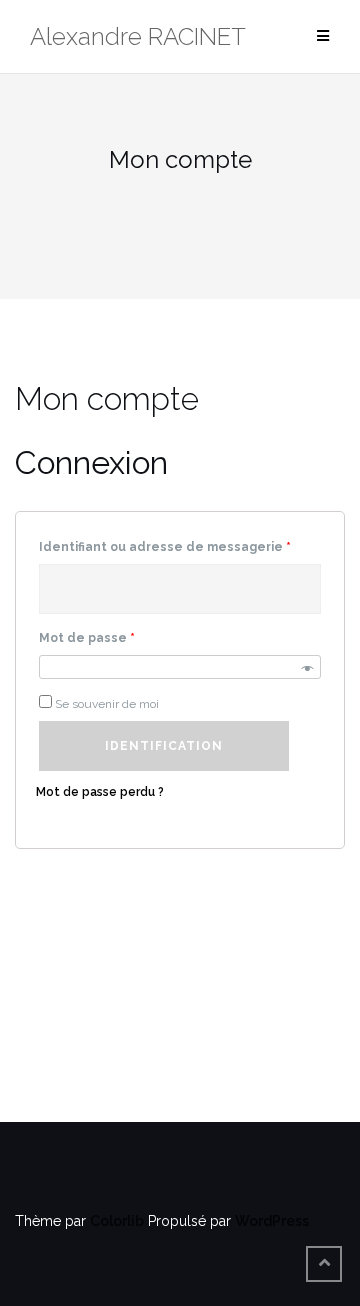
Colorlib (117, 1221)
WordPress (272, 1221)
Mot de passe (87, 638)
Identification (164, 746)
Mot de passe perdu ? (100, 792)
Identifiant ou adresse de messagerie (165, 547)
